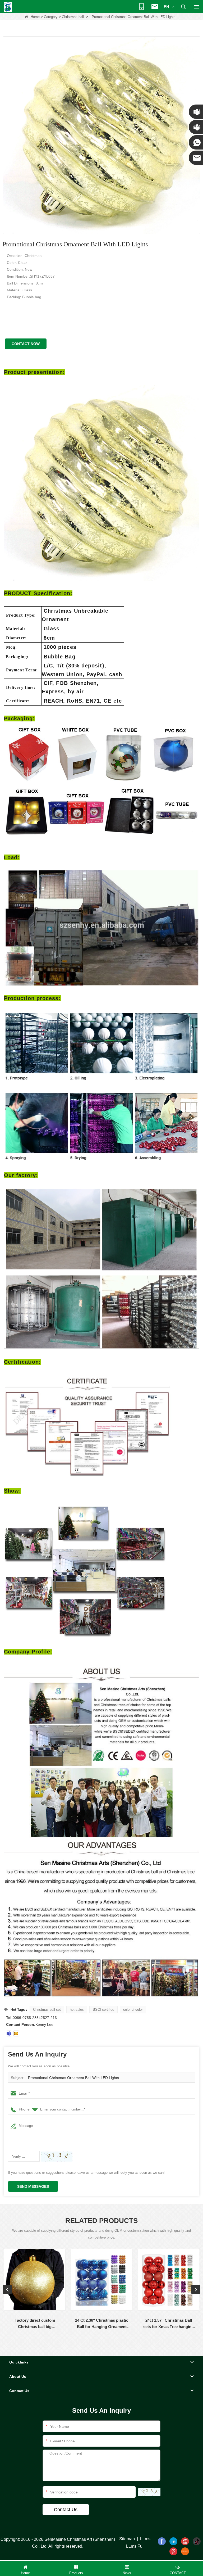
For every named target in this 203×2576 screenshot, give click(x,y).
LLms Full (135, 2546)
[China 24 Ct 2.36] (102, 2280)
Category (51, 17)
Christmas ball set (47, 2010)
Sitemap (127, 2539)
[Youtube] (185, 2541)
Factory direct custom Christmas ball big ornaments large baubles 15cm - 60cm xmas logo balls (35, 2324)
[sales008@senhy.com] (16, 2033)
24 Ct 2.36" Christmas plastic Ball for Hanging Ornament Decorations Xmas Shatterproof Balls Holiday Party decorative (102, 2324)
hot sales (77, 2010)
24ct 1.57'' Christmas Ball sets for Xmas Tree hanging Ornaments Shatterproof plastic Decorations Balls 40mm (169, 2324)
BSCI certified (103, 2010)
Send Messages (33, 2186)
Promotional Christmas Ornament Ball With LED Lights (73, 2078)
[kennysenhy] (9, 2033)
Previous (7, 2289)
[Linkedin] (173, 2541)
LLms (145, 2539)
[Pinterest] (173, 2551)
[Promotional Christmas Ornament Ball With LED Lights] (101, 135)
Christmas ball (73, 17)
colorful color (133, 2010)
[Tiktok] (197, 2541)
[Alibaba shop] (185, 2551)
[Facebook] (162, 2541)
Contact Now (26, 344)
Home (35, 17)
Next (196, 2289)
